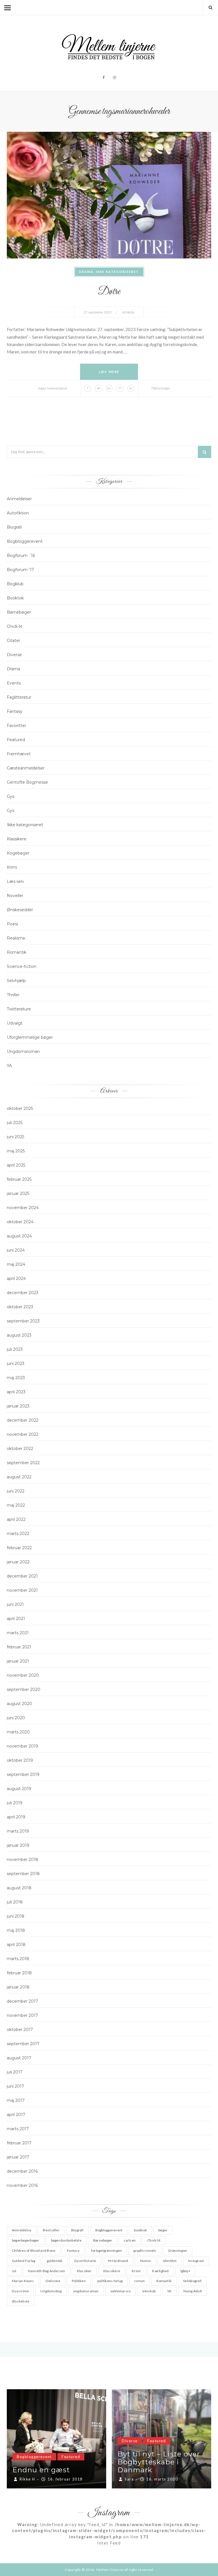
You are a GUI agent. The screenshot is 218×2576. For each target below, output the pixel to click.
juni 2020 (16, 1718)
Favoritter (16, 726)
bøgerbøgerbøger (26, 2240)
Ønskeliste (21, 2301)
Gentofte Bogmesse (27, 782)
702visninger (161, 388)
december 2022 (23, 1420)
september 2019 (23, 1774)
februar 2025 (19, 1179)
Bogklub (15, 584)
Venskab (149, 2291)
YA (9, 1066)
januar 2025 (18, 1193)
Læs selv (15, 881)
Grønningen (178, 2250)
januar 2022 (18, 1562)
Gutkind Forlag (24, 2261)
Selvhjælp (16, 981)
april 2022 (16, 1519)
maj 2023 (16, 1378)
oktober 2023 (20, 1307)
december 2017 (22, 2001)
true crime (20, 2291)
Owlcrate (53, 2281)
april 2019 (16, 1817)
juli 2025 (15, 1123)
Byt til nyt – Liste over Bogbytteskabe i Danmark (54, 2462)
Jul (14, 2271)
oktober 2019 (20, 1760)
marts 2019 (18, 1831)
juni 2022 (16, 1491)
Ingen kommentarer (53, 388)
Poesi (12, 924)
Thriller (13, 995)
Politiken (79, 2281)
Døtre (109, 292)
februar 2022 (19, 1548)
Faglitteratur (19, 697)
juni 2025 (15, 1137)
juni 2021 (15, 1604)
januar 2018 (18, 1987)
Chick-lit (15, 626)
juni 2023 (16, 1364)
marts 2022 (18, 1534)
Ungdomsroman (23, 1051)
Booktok (15, 598)
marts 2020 (18, 1732)
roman (140, 2281)
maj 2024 (16, 1264)
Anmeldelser (19, 499)
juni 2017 (15, 2086)
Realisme (16, 938)
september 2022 (23, 1463)
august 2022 (19, 1477)
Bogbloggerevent (25, 541)
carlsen (130, 2240)
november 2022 (23, 1434)
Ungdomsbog (51, 2291)
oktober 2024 (20, 1222)
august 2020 (19, 1704)
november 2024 (23, 1208)
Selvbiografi (192, 2281)
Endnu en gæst (146, 2470)
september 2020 (24, 1689)
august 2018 (19, 1888)
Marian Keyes (23, 2281)
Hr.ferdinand (118, 2261)
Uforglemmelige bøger (30, 1037)
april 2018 (16, 1945)
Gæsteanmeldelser (26, 768)
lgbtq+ (185, 2271)
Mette (130, 312)
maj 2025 (16, 1151)
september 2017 (23, 2044)
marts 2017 (18, 2129)
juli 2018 (15, 1902)
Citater (13, 641)
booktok (140, 2230)
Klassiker (84, 2271)
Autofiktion (18, 513)
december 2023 (23, 1293)
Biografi (14, 527)
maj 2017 (16, 2100)
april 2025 (16, 1165)
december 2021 (22, 1576)
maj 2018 (16, 1930)
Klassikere (17, 839)
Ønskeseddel (20, 910)
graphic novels (145, 2250)
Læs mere (109, 372)
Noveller (15, 896)
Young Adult (193, 2291)
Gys (11, 796)
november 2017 (22, 2015)
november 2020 (23, 1675)
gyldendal (54, 2261)
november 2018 (23, 1860)
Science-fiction (22, 966)
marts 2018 (18, 1959)
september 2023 (23, 1321)
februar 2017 (19, 2143)
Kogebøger (18, 853)
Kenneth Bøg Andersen (47, 2271)
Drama (86, 272)
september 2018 (23, 1874)
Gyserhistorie (85, 2261)
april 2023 (16, 1392)
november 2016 (22, 2185)
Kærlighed (160, 2271)
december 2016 (22, 2171)
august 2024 (19, 1236)
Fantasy (15, 711)
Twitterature (19, 1009)
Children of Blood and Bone (34, 2250)
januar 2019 (18, 1845)
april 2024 (16, 1279)
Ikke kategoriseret (117, 272)
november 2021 (22, 1590)
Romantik (17, 952)
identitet (170, 2261)
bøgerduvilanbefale (66, 2240)
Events (14, 683)
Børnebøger (19, 612)
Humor (146, 2261)
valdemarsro (121, 2291)
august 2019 (19, 1789)
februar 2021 (19, 1647)
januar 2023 (18, 1406)
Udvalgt (15, 1023)
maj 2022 (16, 1505)
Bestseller (51, 2230)
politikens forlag (110, 2281)
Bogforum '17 (20, 570)
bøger (163, 2230)
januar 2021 (18, 1661)
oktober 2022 (20, 1449)
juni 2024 (16, 1250)
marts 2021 (18, 1633)
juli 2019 (15, 1803)
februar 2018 (19, 1973)
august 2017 (19, 2058)
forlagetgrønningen (106, 2250)
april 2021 (16, 1619)
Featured (16, 740)
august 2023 (19, 1335)
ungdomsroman (86, 2291)
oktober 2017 (20, 2030)
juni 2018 (16, 1916)
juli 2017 (15, 2072)
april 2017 (16, 2115)
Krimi (12, 867)
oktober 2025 (20, 1108)
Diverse (14, 655)
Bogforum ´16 (21, 556)
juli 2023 (15, 1349)
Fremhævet (19, 754)
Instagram (196, 2261)
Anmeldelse (22, 2230)
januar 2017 (18, 2157)
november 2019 (22, 1746)
